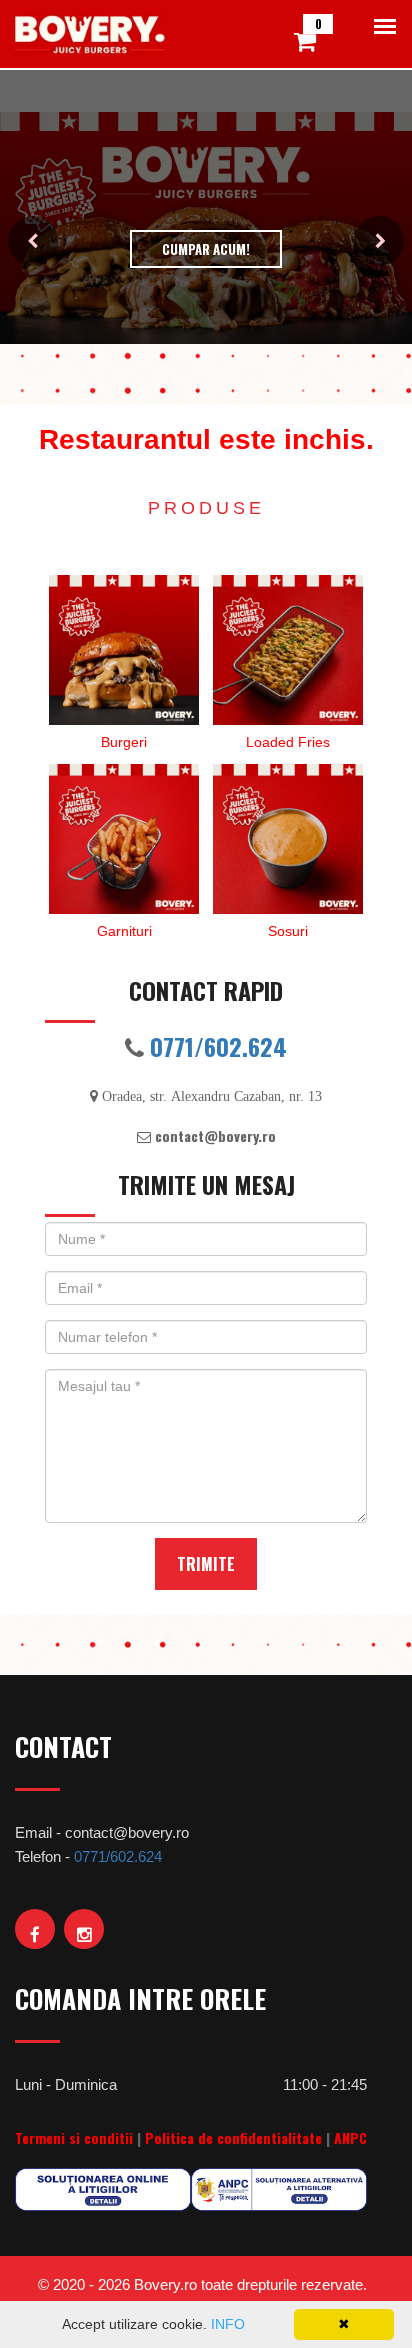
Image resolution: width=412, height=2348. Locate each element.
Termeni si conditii (74, 2137)
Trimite (206, 1564)
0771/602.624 (218, 1046)
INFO (228, 2324)
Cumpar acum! (206, 249)
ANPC (350, 2137)
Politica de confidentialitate (233, 2137)
